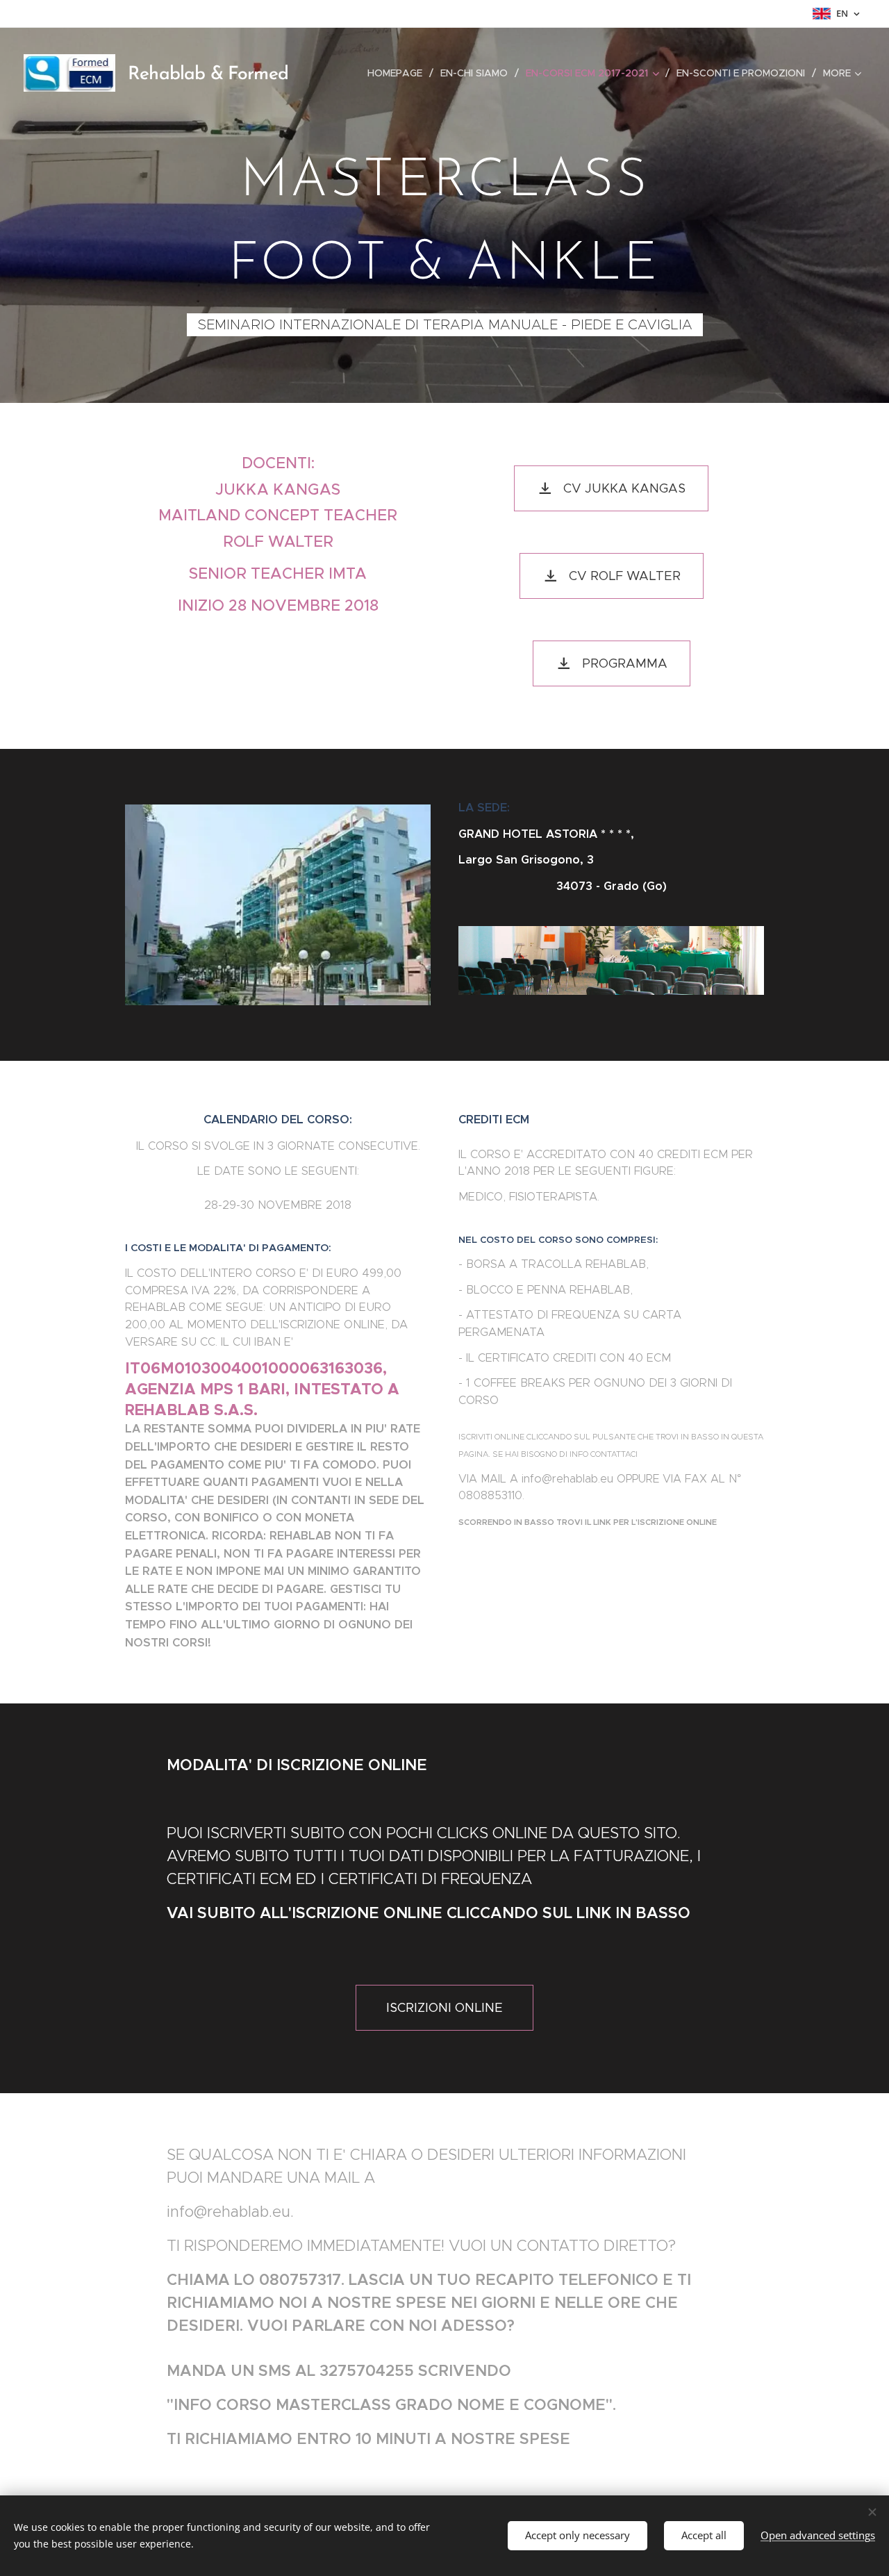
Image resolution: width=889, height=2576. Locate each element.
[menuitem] (399, 73)
